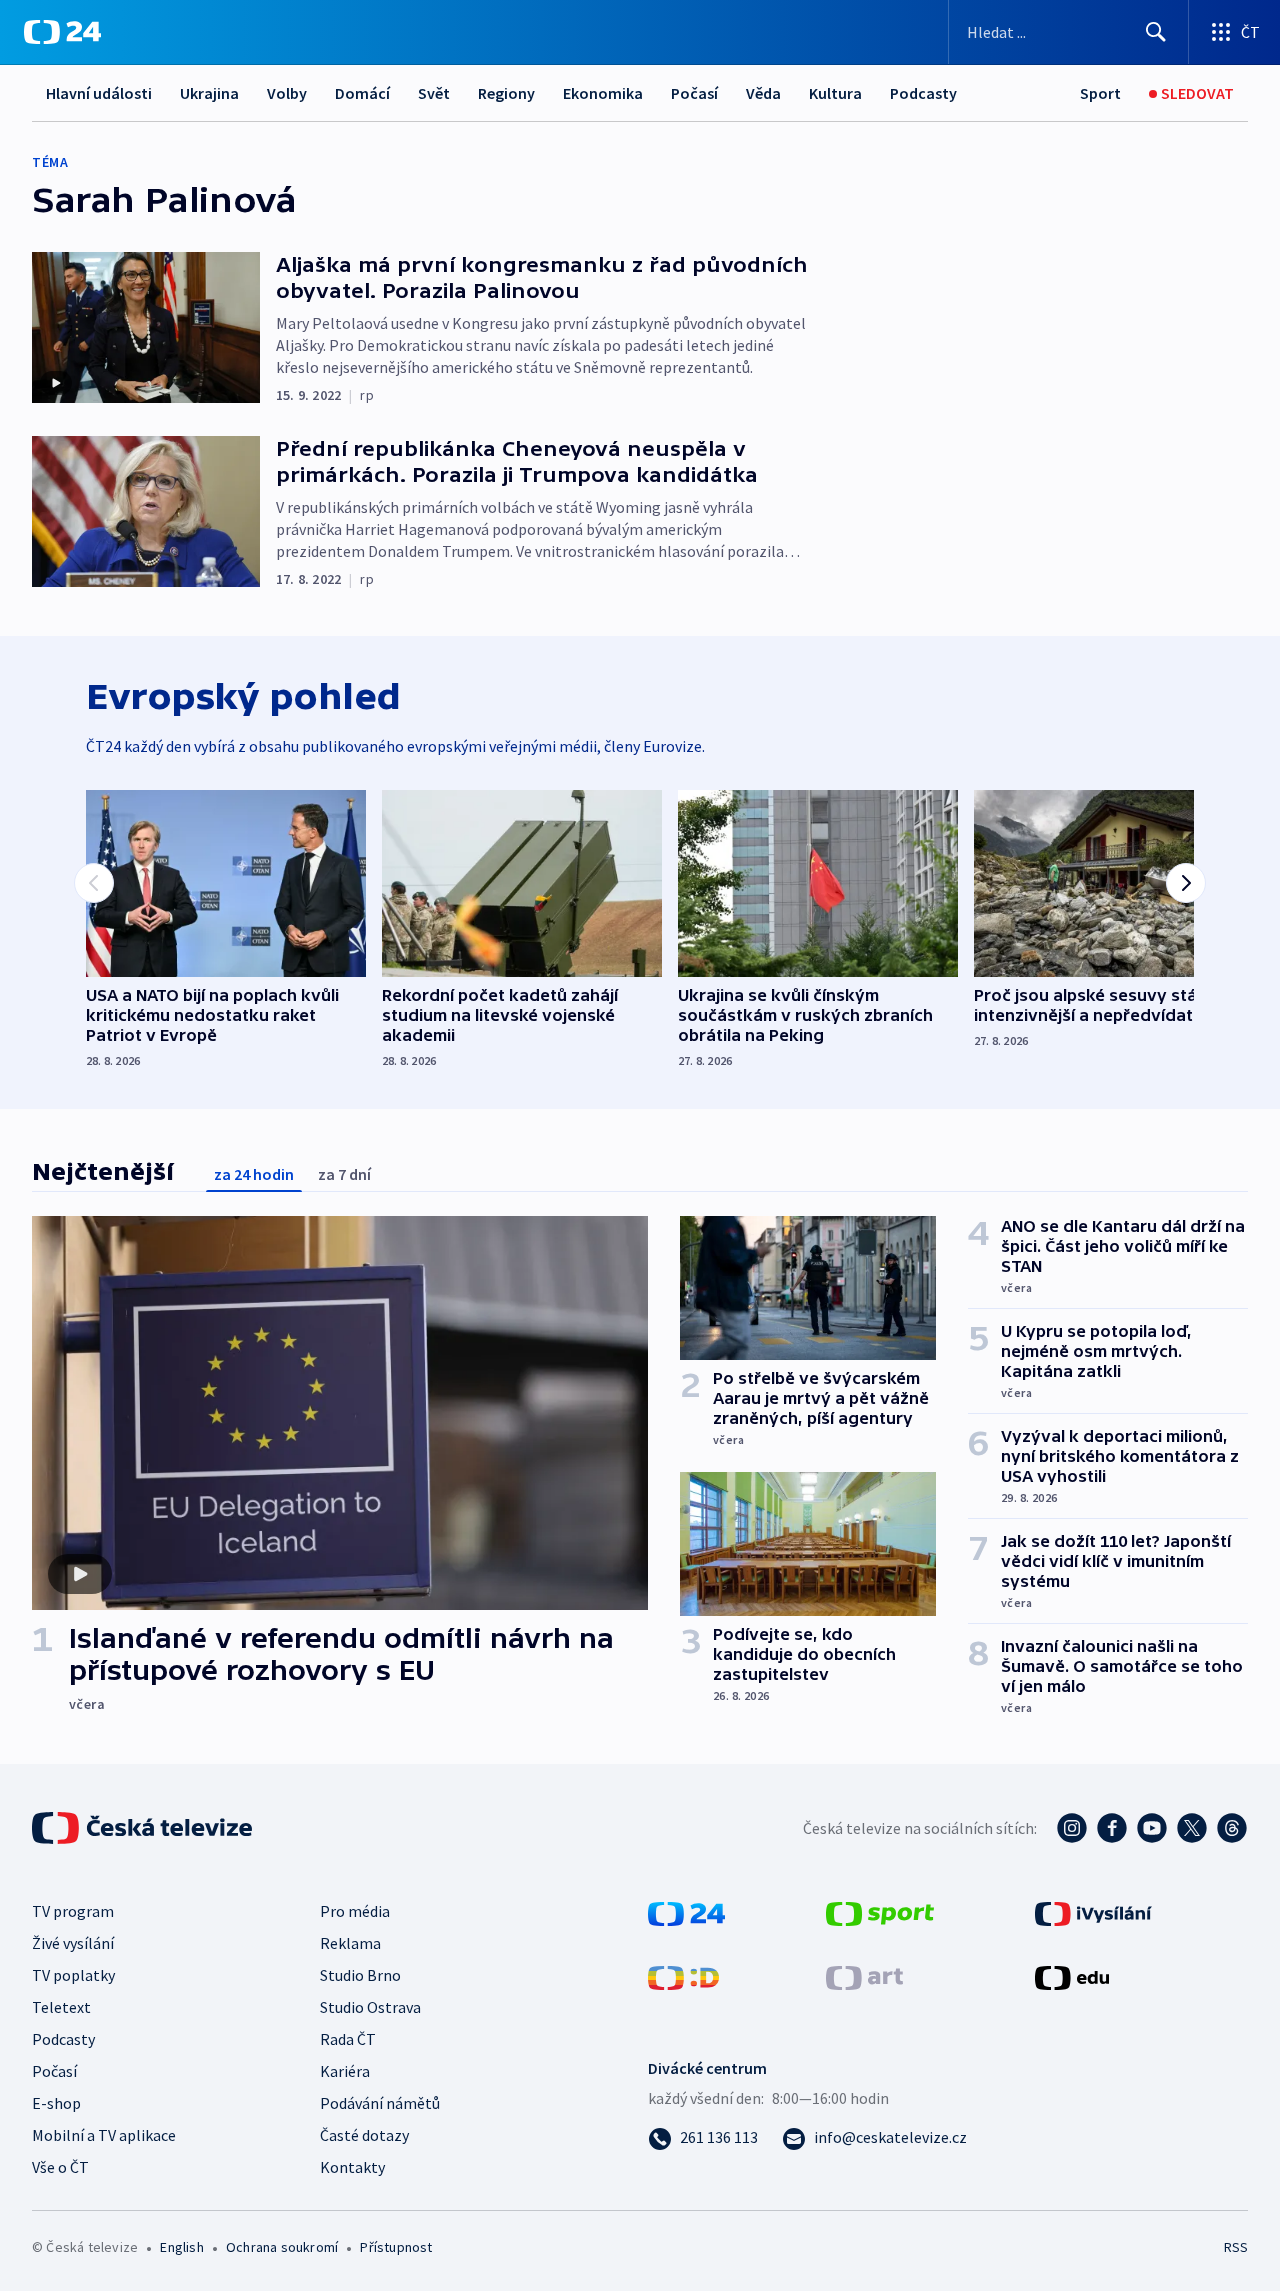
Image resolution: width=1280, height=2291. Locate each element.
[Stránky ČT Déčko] (683, 1976)
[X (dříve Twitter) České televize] (1192, 1828)
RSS (1236, 2247)
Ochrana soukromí (282, 2247)
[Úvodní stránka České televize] (144, 1828)
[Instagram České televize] (1072, 1828)
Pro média (355, 1911)
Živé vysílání (73, 1943)
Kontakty (352, 2167)
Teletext (61, 2007)
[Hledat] (1156, 32)
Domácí (362, 93)
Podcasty (923, 93)
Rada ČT (348, 2039)
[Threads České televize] (1232, 1828)
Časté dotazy (364, 2135)
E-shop (56, 2103)
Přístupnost (396, 2247)
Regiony (506, 93)
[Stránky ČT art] (864, 1976)
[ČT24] (62, 32)
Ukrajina (209, 93)
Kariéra (345, 2071)
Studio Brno (360, 1975)
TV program (73, 1911)
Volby (287, 93)
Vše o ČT (60, 2167)
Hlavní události (99, 93)
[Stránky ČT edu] (1072, 1976)
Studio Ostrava (370, 2007)
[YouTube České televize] (1152, 1828)
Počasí (694, 93)
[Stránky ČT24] (686, 1912)
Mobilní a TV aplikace (104, 2135)
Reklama (350, 1943)
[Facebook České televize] (1112, 1828)
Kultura (835, 93)
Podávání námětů (380, 2103)
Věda (763, 93)
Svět (434, 93)
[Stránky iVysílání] (1093, 1912)
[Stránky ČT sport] (880, 1912)
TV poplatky (73, 1975)
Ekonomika (603, 93)
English (181, 2247)
